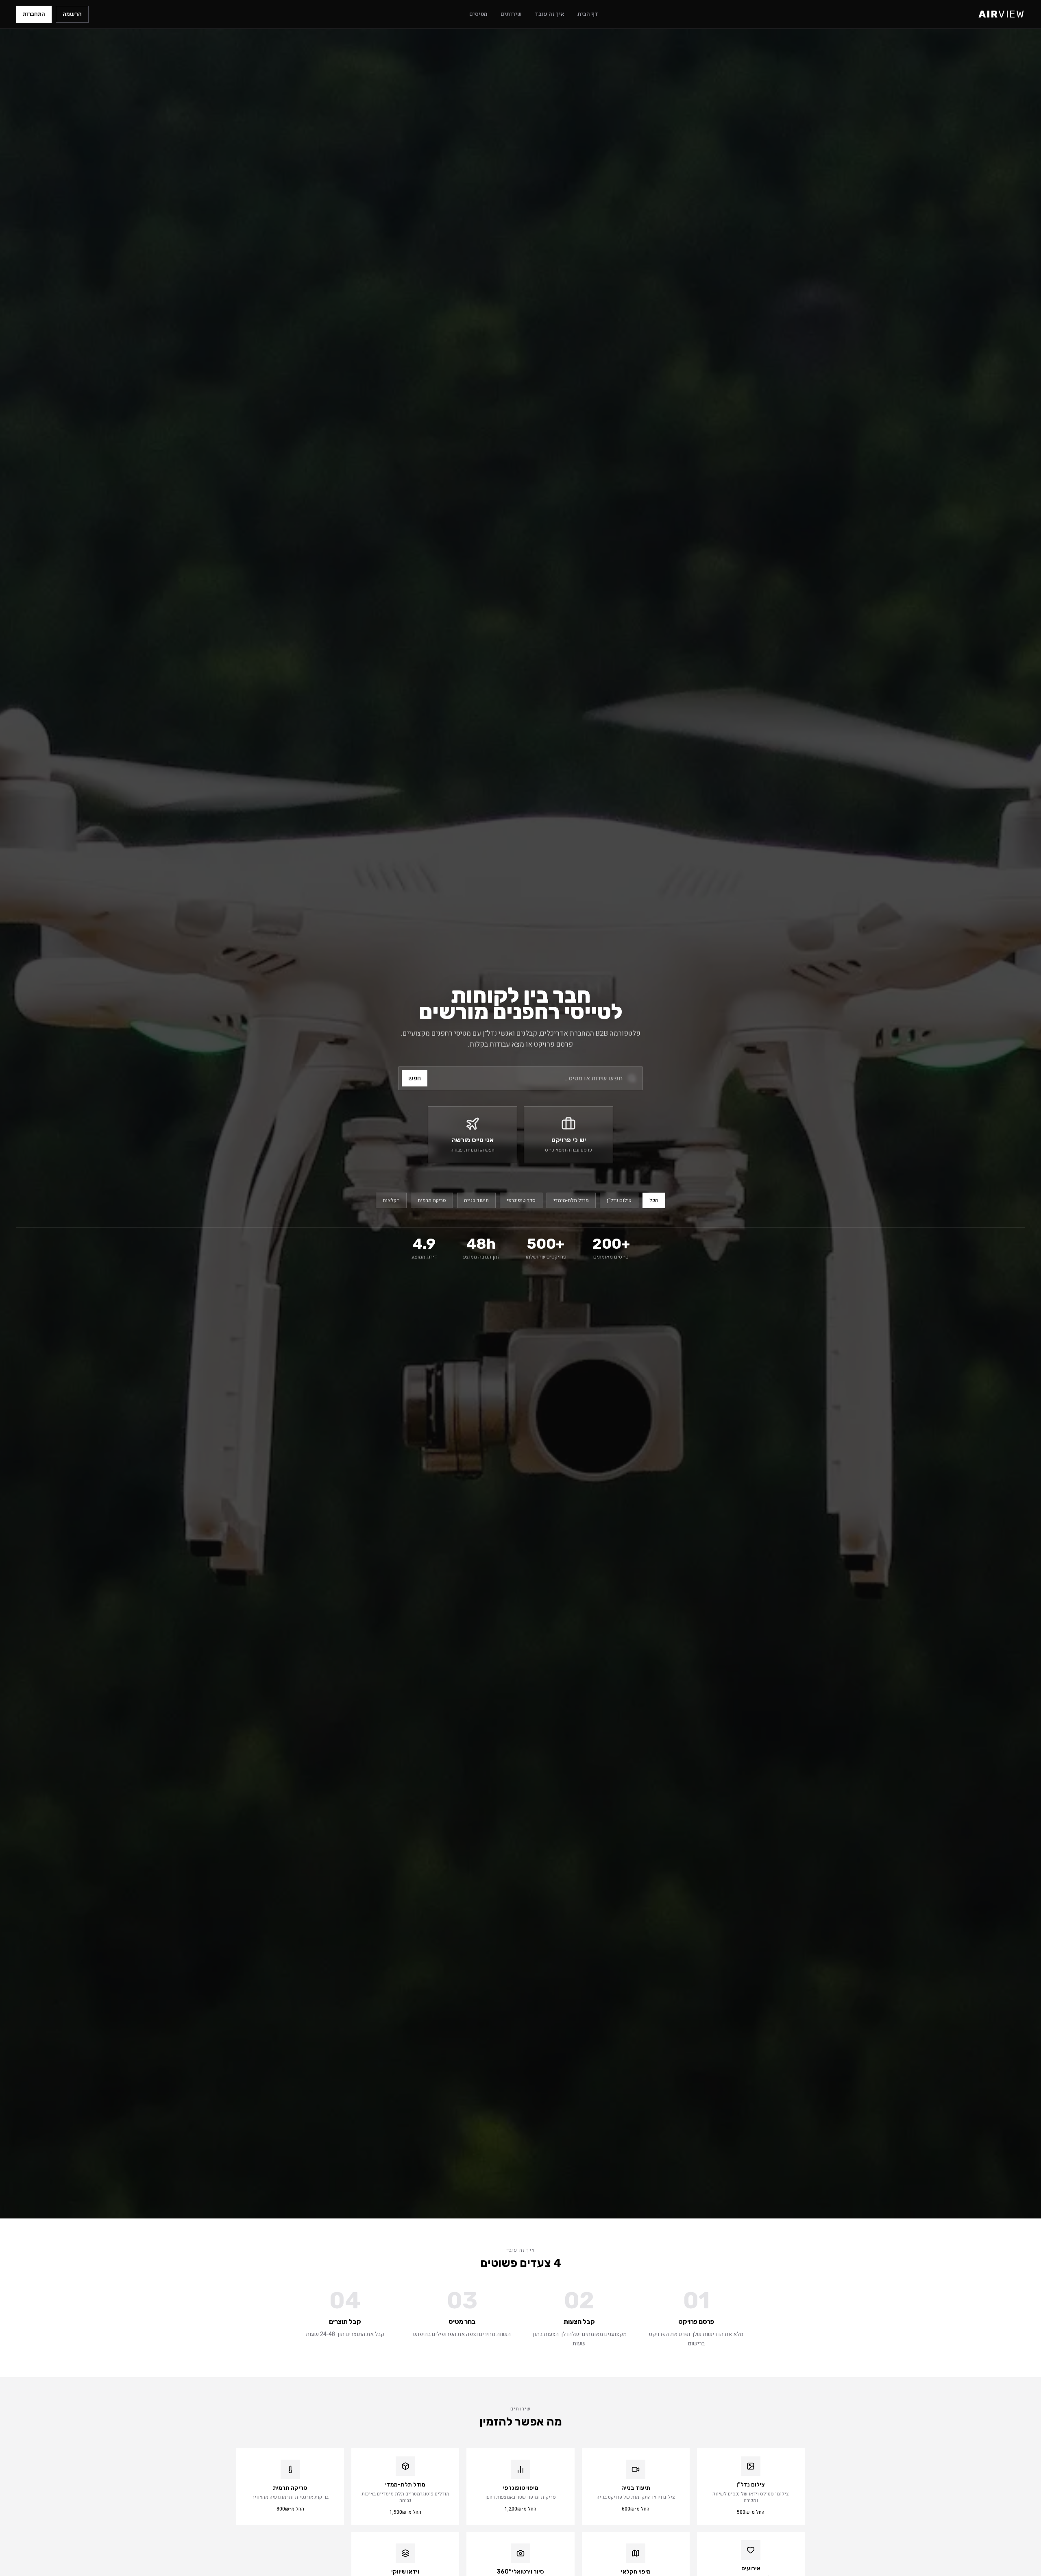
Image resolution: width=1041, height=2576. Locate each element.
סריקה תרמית (432, 1200)
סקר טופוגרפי (521, 1200)
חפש (415, 1078)
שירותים (511, 14)
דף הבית (588, 14)
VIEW (1002, 14)
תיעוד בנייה (476, 1200)
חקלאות (391, 1200)
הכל (654, 1200)
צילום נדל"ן (619, 1200)
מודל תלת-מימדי (571, 1200)
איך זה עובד (550, 14)
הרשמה (72, 14)
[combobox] (520, 1078)
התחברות (34, 14)
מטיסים (478, 14)
